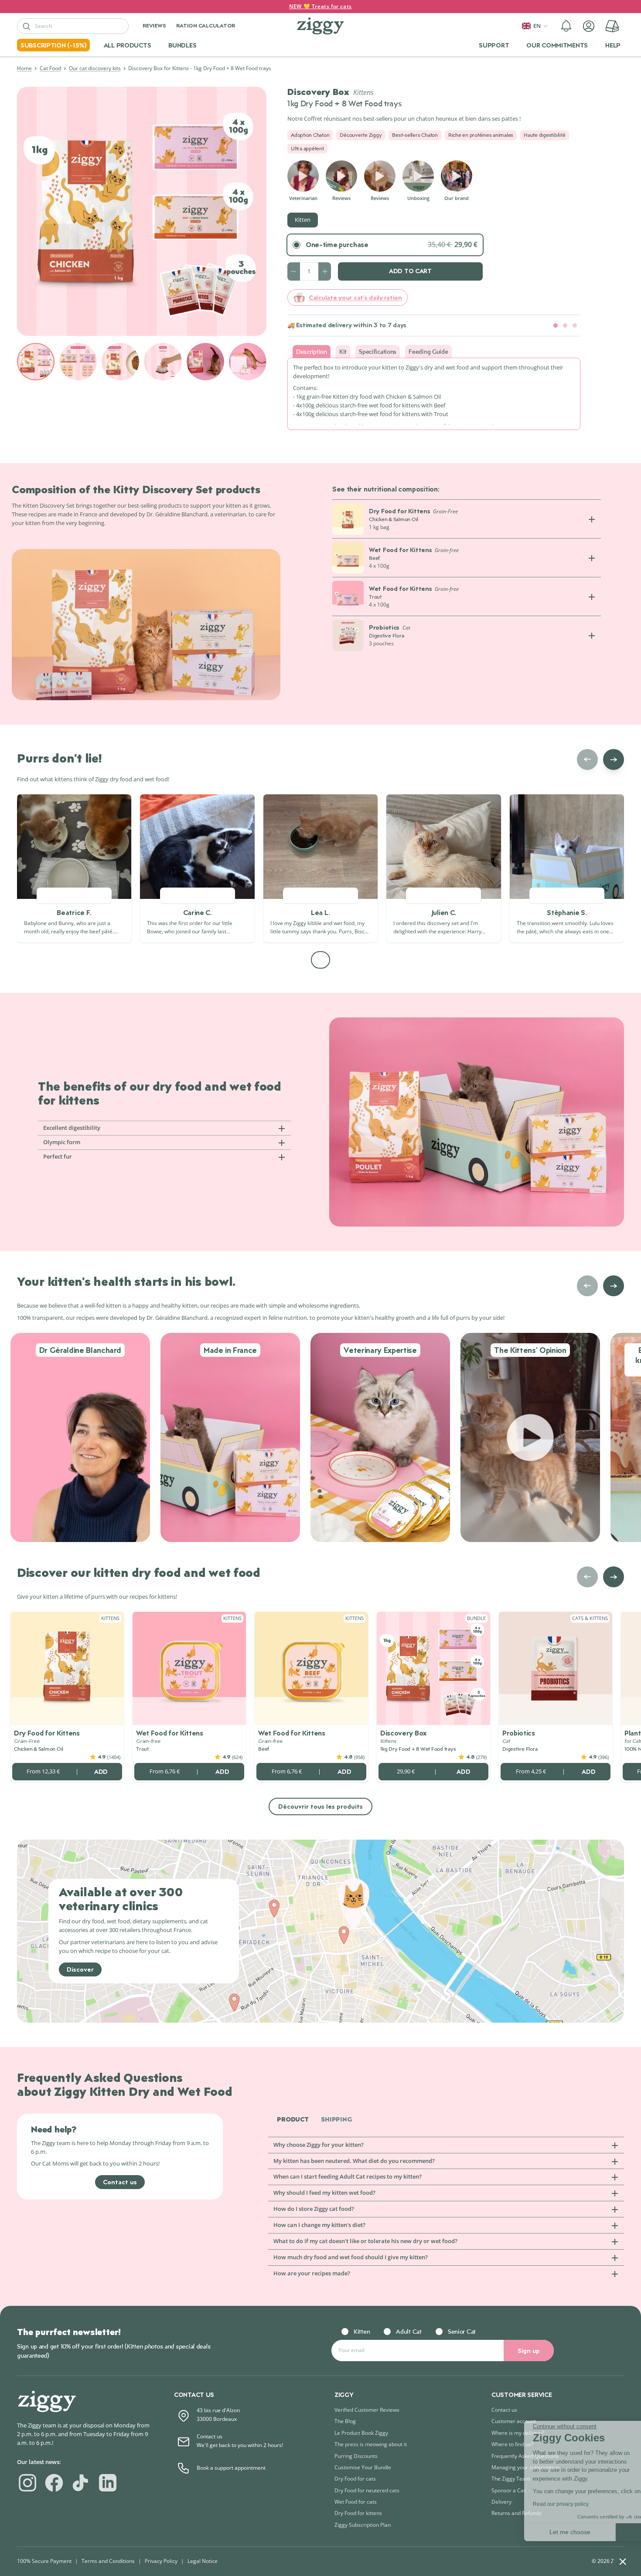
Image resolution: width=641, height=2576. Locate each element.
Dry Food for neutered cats (367, 2490)
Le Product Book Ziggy (361, 2433)
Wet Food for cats (356, 2502)
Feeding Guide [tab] (428, 351)
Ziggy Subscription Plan (363, 2525)
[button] (566, 26)
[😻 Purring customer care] (575, 325)
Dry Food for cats (355, 2479)
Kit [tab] (343, 351)
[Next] (614, 759)
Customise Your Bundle (363, 2467)
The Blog (345, 2421)
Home (24, 68)
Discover (80, 1969)
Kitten (303, 220)
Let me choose (495, 2532)
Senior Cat (462, 2331)
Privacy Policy (161, 2561)
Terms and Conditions (108, 2561)
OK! (586, 2532)
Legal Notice (203, 2561)
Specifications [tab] (378, 351)
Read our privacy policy (486, 2504)
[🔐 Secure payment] (565, 325)
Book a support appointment (231, 2468)
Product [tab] (293, 2120)
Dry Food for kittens (358, 2513)
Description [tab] (312, 351)
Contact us (120, 2182)
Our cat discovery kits (95, 68)
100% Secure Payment (44, 2561)
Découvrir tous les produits (320, 1806)
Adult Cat (409, 2331)
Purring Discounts (356, 2456)
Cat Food (50, 68)
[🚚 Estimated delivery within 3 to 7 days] (556, 325)
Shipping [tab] (336, 2120)
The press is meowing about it (371, 2444)
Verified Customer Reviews (367, 2410)
